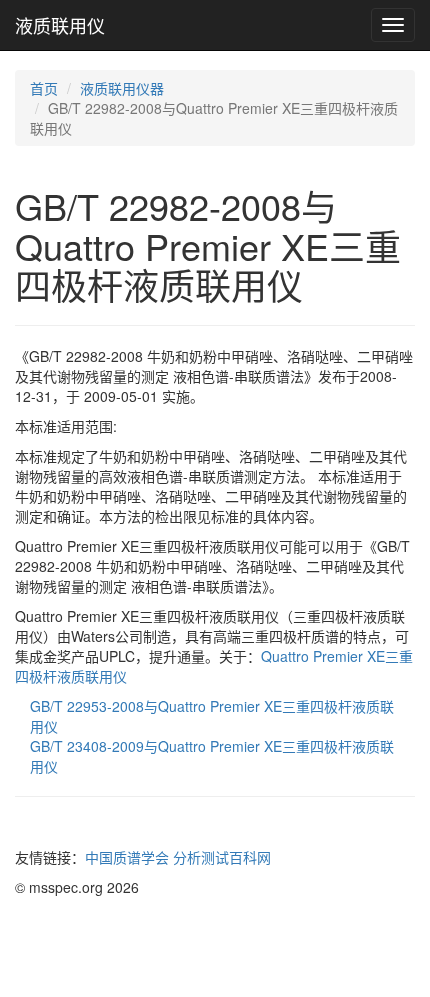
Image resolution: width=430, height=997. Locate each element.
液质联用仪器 (122, 88)
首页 (44, 88)
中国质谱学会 (127, 857)
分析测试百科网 (222, 857)
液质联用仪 (60, 25)
